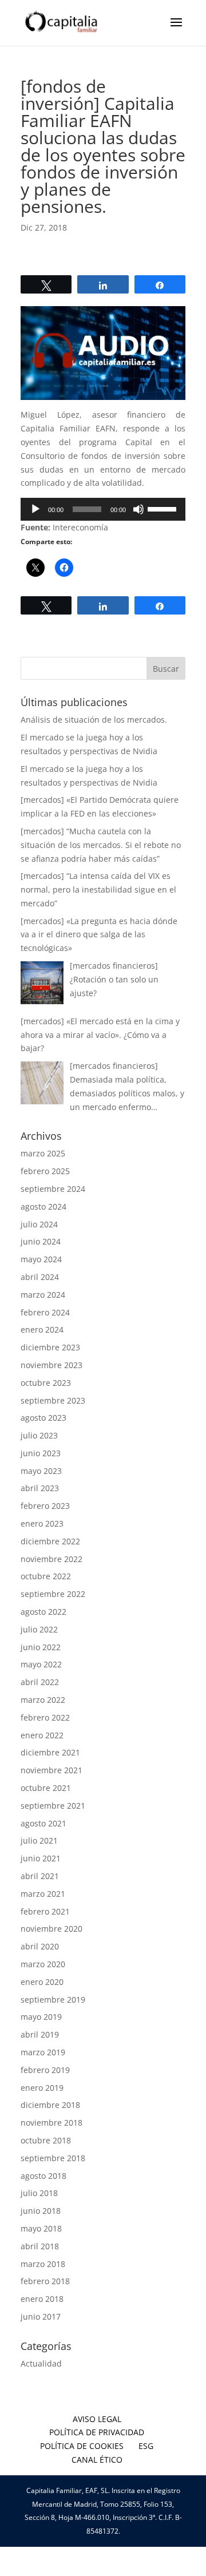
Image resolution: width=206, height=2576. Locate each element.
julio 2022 (39, 1629)
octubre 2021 (46, 1788)
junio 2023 (41, 1453)
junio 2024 (41, 1241)
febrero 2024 (45, 1312)
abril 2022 (40, 1682)
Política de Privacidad (97, 2432)
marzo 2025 (43, 1153)
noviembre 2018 (51, 2123)
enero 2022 (42, 1735)
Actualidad (41, 2363)
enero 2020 (42, 1982)
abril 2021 (40, 1876)
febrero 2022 (45, 1717)
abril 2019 (40, 2034)
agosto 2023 (43, 1418)
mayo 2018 (41, 2228)
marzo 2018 (43, 2264)
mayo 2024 (41, 1259)
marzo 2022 (43, 1700)
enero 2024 (42, 1329)
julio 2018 (39, 2193)
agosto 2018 (43, 2176)
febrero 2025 (45, 1171)
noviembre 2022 (51, 1559)
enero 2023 (42, 1523)
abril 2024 (40, 1277)
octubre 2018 (46, 2140)
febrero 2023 (45, 1506)
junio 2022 (41, 1647)
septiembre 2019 (53, 2000)
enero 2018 (42, 2299)
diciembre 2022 (50, 1541)
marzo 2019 (43, 2052)
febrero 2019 (45, 2070)
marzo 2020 (43, 1964)
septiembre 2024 (53, 1189)
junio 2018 (41, 2211)
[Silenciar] (138, 509)
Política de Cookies (82, 2446)
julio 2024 (39, 1224)
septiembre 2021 (53, 1806)
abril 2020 (40, 1946)
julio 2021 (39, 1840)
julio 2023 (39, 1435)
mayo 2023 (41, 1471)
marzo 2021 (43, 1894)
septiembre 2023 (53, 1400)
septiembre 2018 (53, 2158)
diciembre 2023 (50, 1347)
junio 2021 (41, 1858)
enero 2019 (42, 2088)
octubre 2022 (46, 1576)
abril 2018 (40, 2246)
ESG (146, 2446)
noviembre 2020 (51, 1929)
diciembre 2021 (50, 1752)
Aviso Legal (97, 2419)
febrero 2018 (45, 2281)
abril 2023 (40, 1488)
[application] (103, 509)
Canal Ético (97, 2460)
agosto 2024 (43, 1206)
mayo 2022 (41, 1664)
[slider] (164, 508)
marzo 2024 (43, 1295)
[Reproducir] (35, 509)
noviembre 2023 (51, 1365)
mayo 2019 (41, 2017)
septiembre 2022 (53, 1594)
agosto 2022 (43, 1612)
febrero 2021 (45, 1911)
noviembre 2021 (51, 1770)
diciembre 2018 (50, 2105)
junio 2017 (41, 2317)
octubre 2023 (46, 1383)
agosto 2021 (43, 1823)
